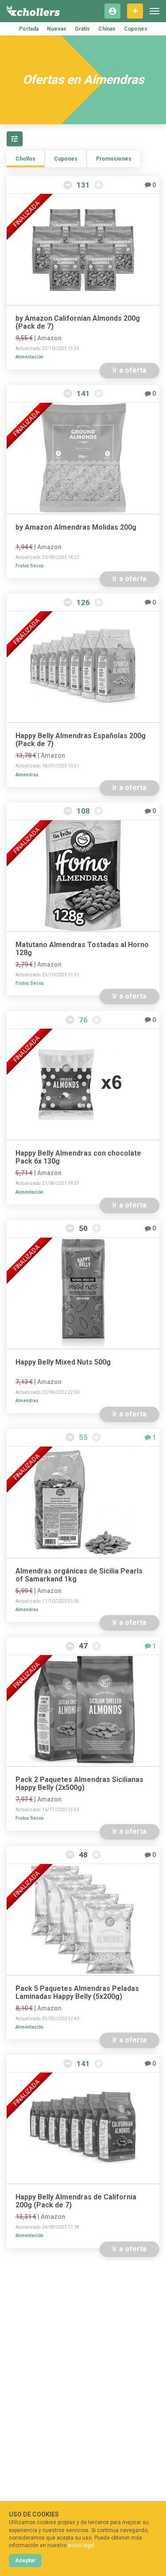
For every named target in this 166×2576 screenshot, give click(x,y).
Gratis (82, 29)
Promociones (114, 159)
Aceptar (25, 2560)
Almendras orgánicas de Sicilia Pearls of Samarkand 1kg (79, 1575)
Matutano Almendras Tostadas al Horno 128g (82, 949)
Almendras (27, 775)
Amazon (49, 338)
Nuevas (57, 29)
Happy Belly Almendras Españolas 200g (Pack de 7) (81, 740)
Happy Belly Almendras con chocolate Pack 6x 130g (78, 1157)
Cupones (136, 29)
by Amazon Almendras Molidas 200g (76, 527)
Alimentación (29, 357)
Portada (29, 29)
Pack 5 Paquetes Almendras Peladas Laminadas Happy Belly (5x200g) (77, 1993)
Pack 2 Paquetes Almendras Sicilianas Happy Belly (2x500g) (79, 1784)
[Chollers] (33, 11)
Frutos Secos (30, 566)
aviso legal (81, 2545)
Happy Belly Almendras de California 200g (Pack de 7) (76, 2201)
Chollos (25, 159)
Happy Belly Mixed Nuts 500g (63, 1362)
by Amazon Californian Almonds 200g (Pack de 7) (78, 322)
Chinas (107, 29)
